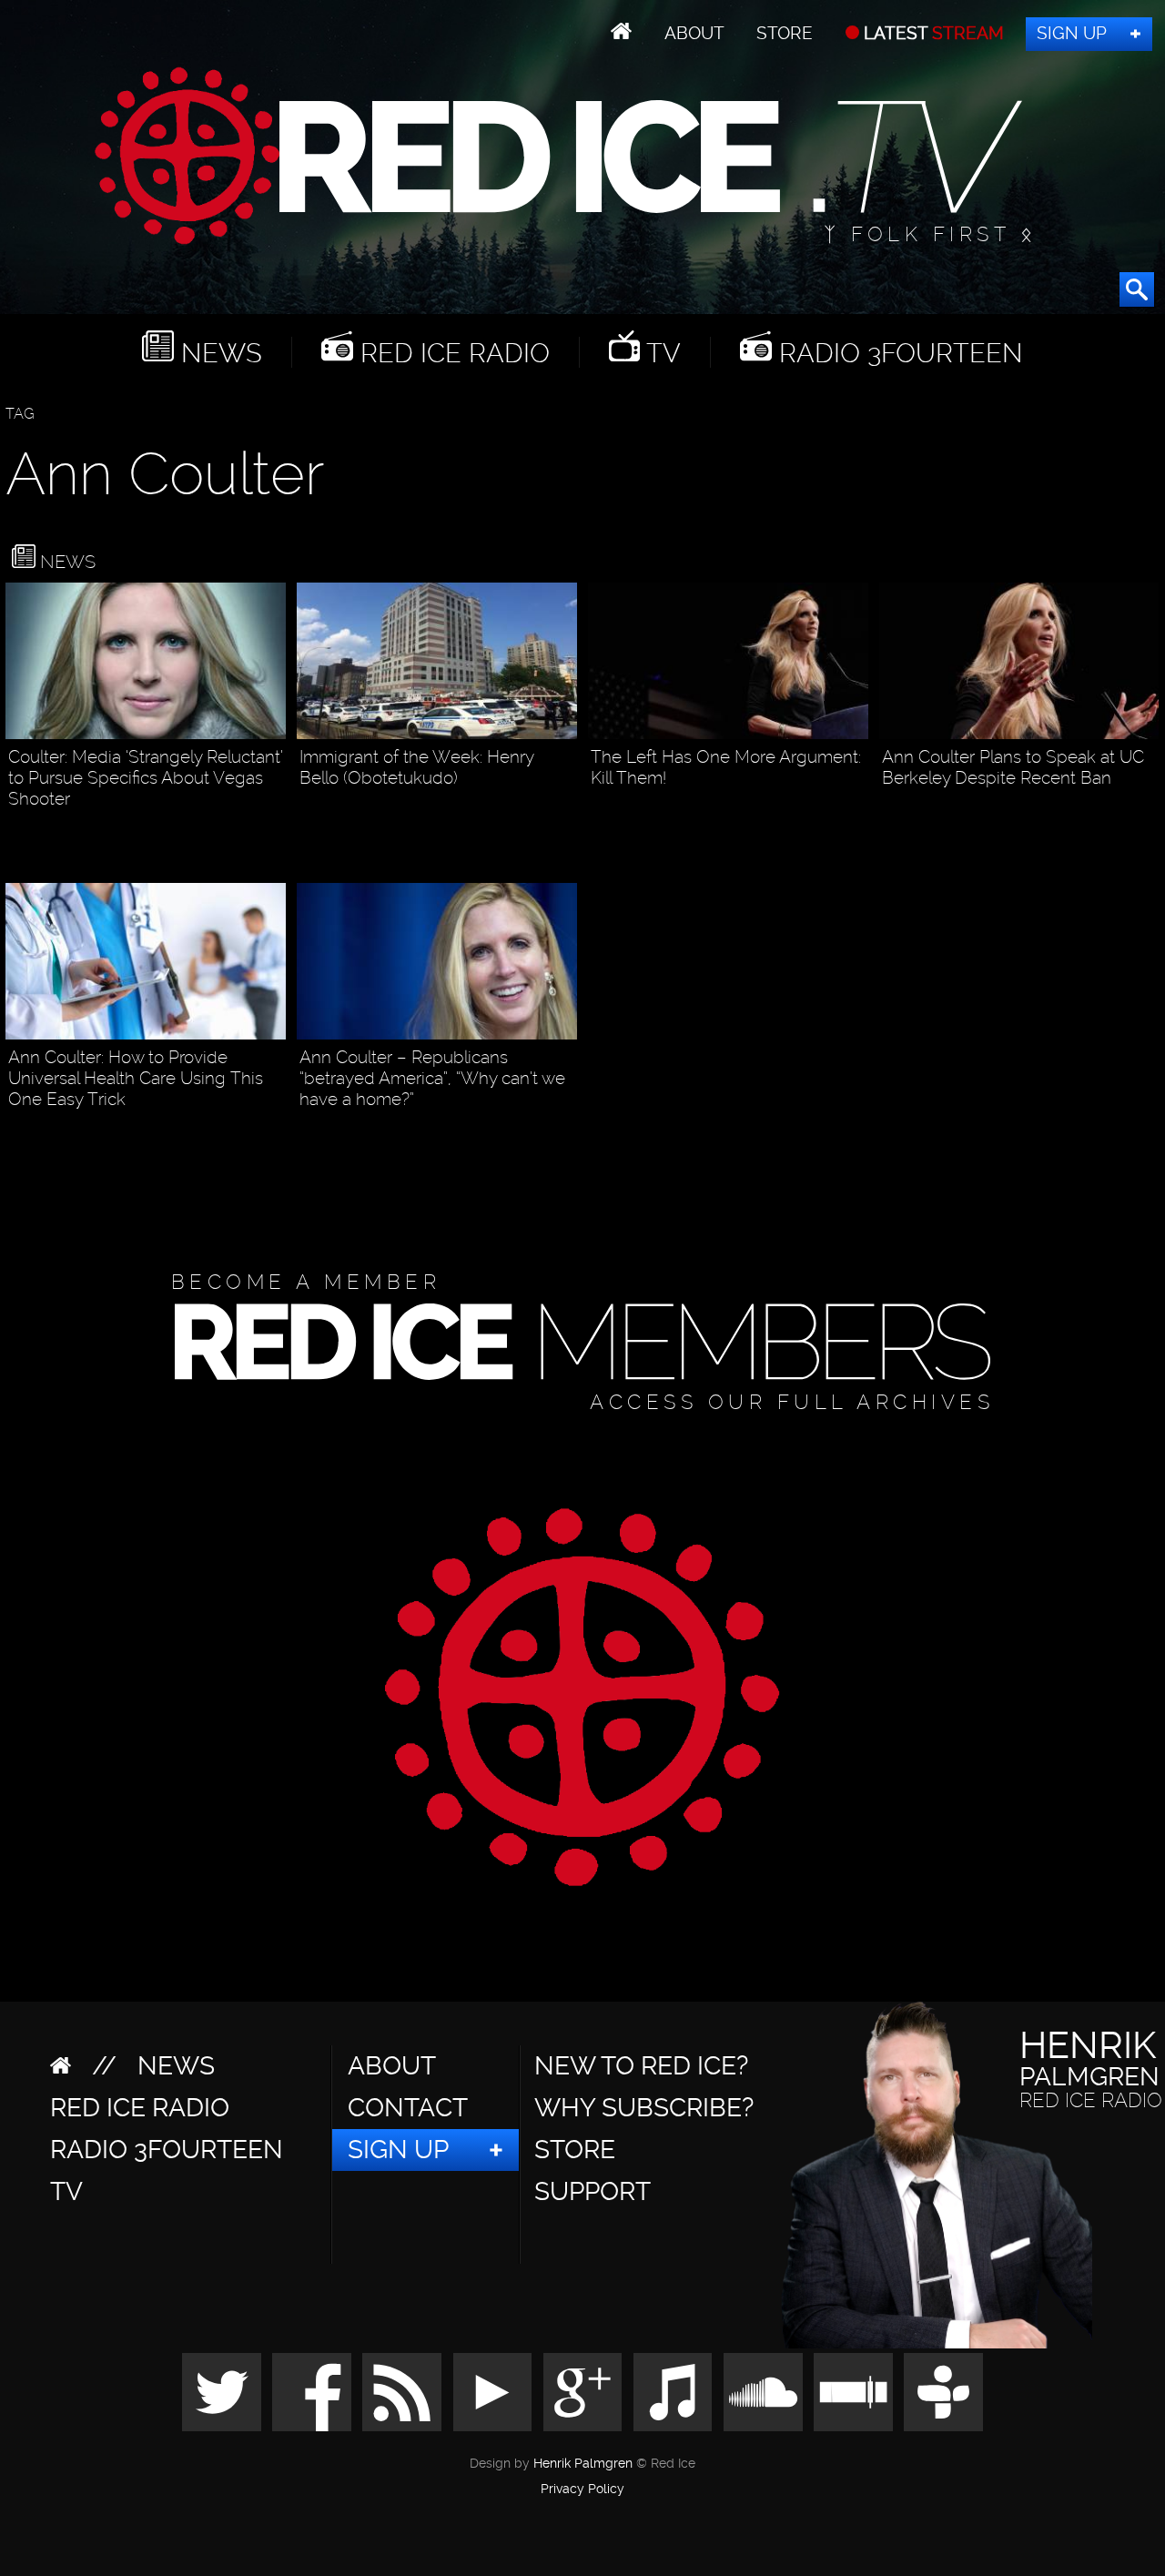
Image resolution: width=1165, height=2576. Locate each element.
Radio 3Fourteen (897, 352)
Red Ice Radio (451, 352)
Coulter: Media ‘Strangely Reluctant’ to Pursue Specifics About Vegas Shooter (145, 778)
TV (660, 352)
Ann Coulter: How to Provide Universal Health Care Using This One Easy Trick (136, 1078)
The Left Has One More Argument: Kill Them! (726, 767)
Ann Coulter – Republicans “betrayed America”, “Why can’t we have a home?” (432, 1078)
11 (276, 829)
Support (593, 2191)
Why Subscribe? (644, 2108)
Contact (408, 2108)
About (694, 33)
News (218, 352)
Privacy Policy (582, 2490)
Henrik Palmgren (583, 2464)
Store (785, 33)
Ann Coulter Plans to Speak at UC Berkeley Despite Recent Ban (1013, 767)
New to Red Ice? (641, 2066)
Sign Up (1072, 33)
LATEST (932, 33)
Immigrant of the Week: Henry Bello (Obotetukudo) (416, 767)
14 (1148, 808)
